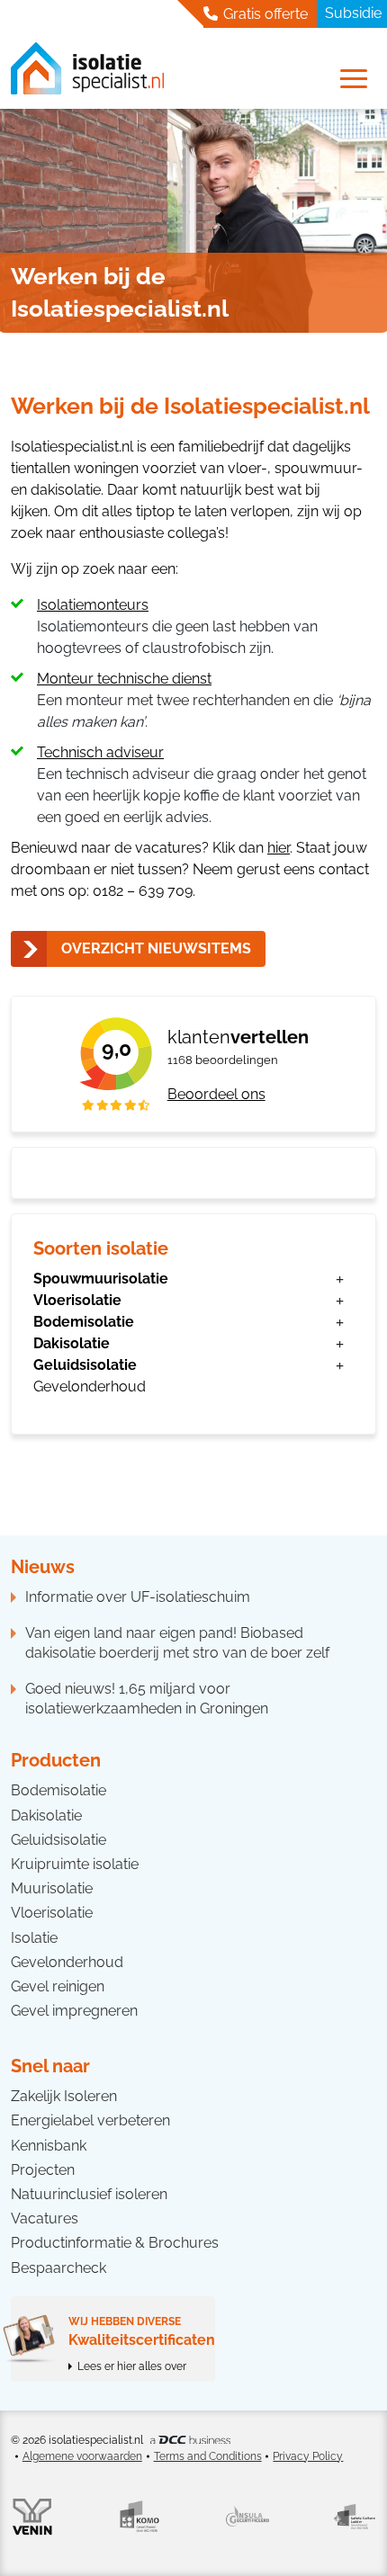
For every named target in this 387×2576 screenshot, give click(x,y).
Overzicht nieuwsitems (156, 948)
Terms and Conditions (208, 2456)
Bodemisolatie (84, 1322)
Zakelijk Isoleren (64, 2096)
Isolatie (34, 1938)
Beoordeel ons (216, 1094)
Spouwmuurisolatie (101, 1279)
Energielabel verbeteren (90, 2120)
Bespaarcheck (58, 2268)
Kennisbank (49, 2146)
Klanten (238, 1037)
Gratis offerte (264, 14)
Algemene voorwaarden (82, 2456)
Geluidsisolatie (85, 1365)
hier (279, 848)
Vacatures (45, 2218)
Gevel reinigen (58, 1986)
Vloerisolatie (77, 1300)
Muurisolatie (52, 1888)
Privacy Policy (308, 2456)
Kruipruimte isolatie (75, 1864)
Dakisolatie (72, 1343)
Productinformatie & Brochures (115, 2243)
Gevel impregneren (74, 2011)
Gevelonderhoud (90, 1386)
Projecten (43, 2170)
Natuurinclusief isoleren (89, 2194)
